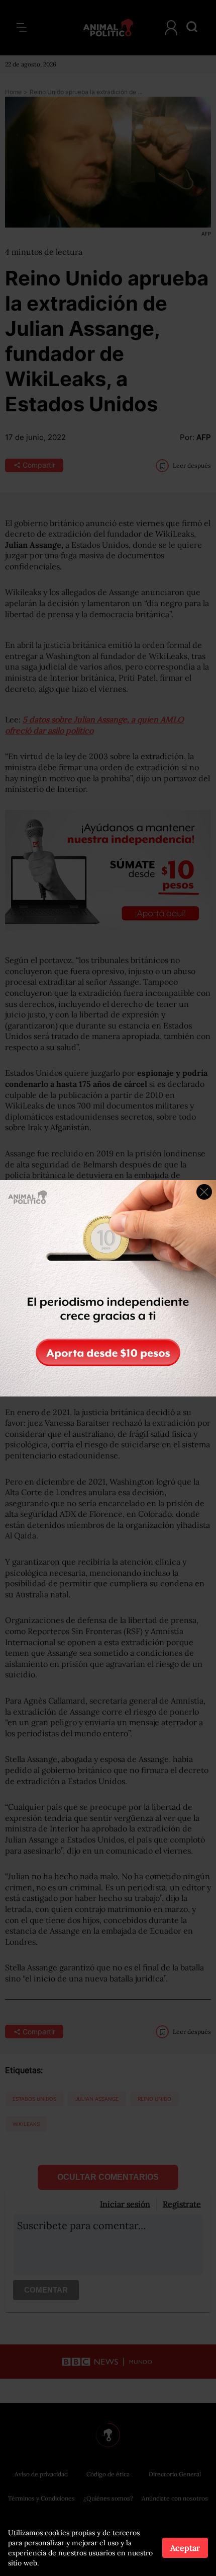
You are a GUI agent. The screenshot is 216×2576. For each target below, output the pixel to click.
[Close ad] (204, 1192)
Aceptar (185, 2548)
